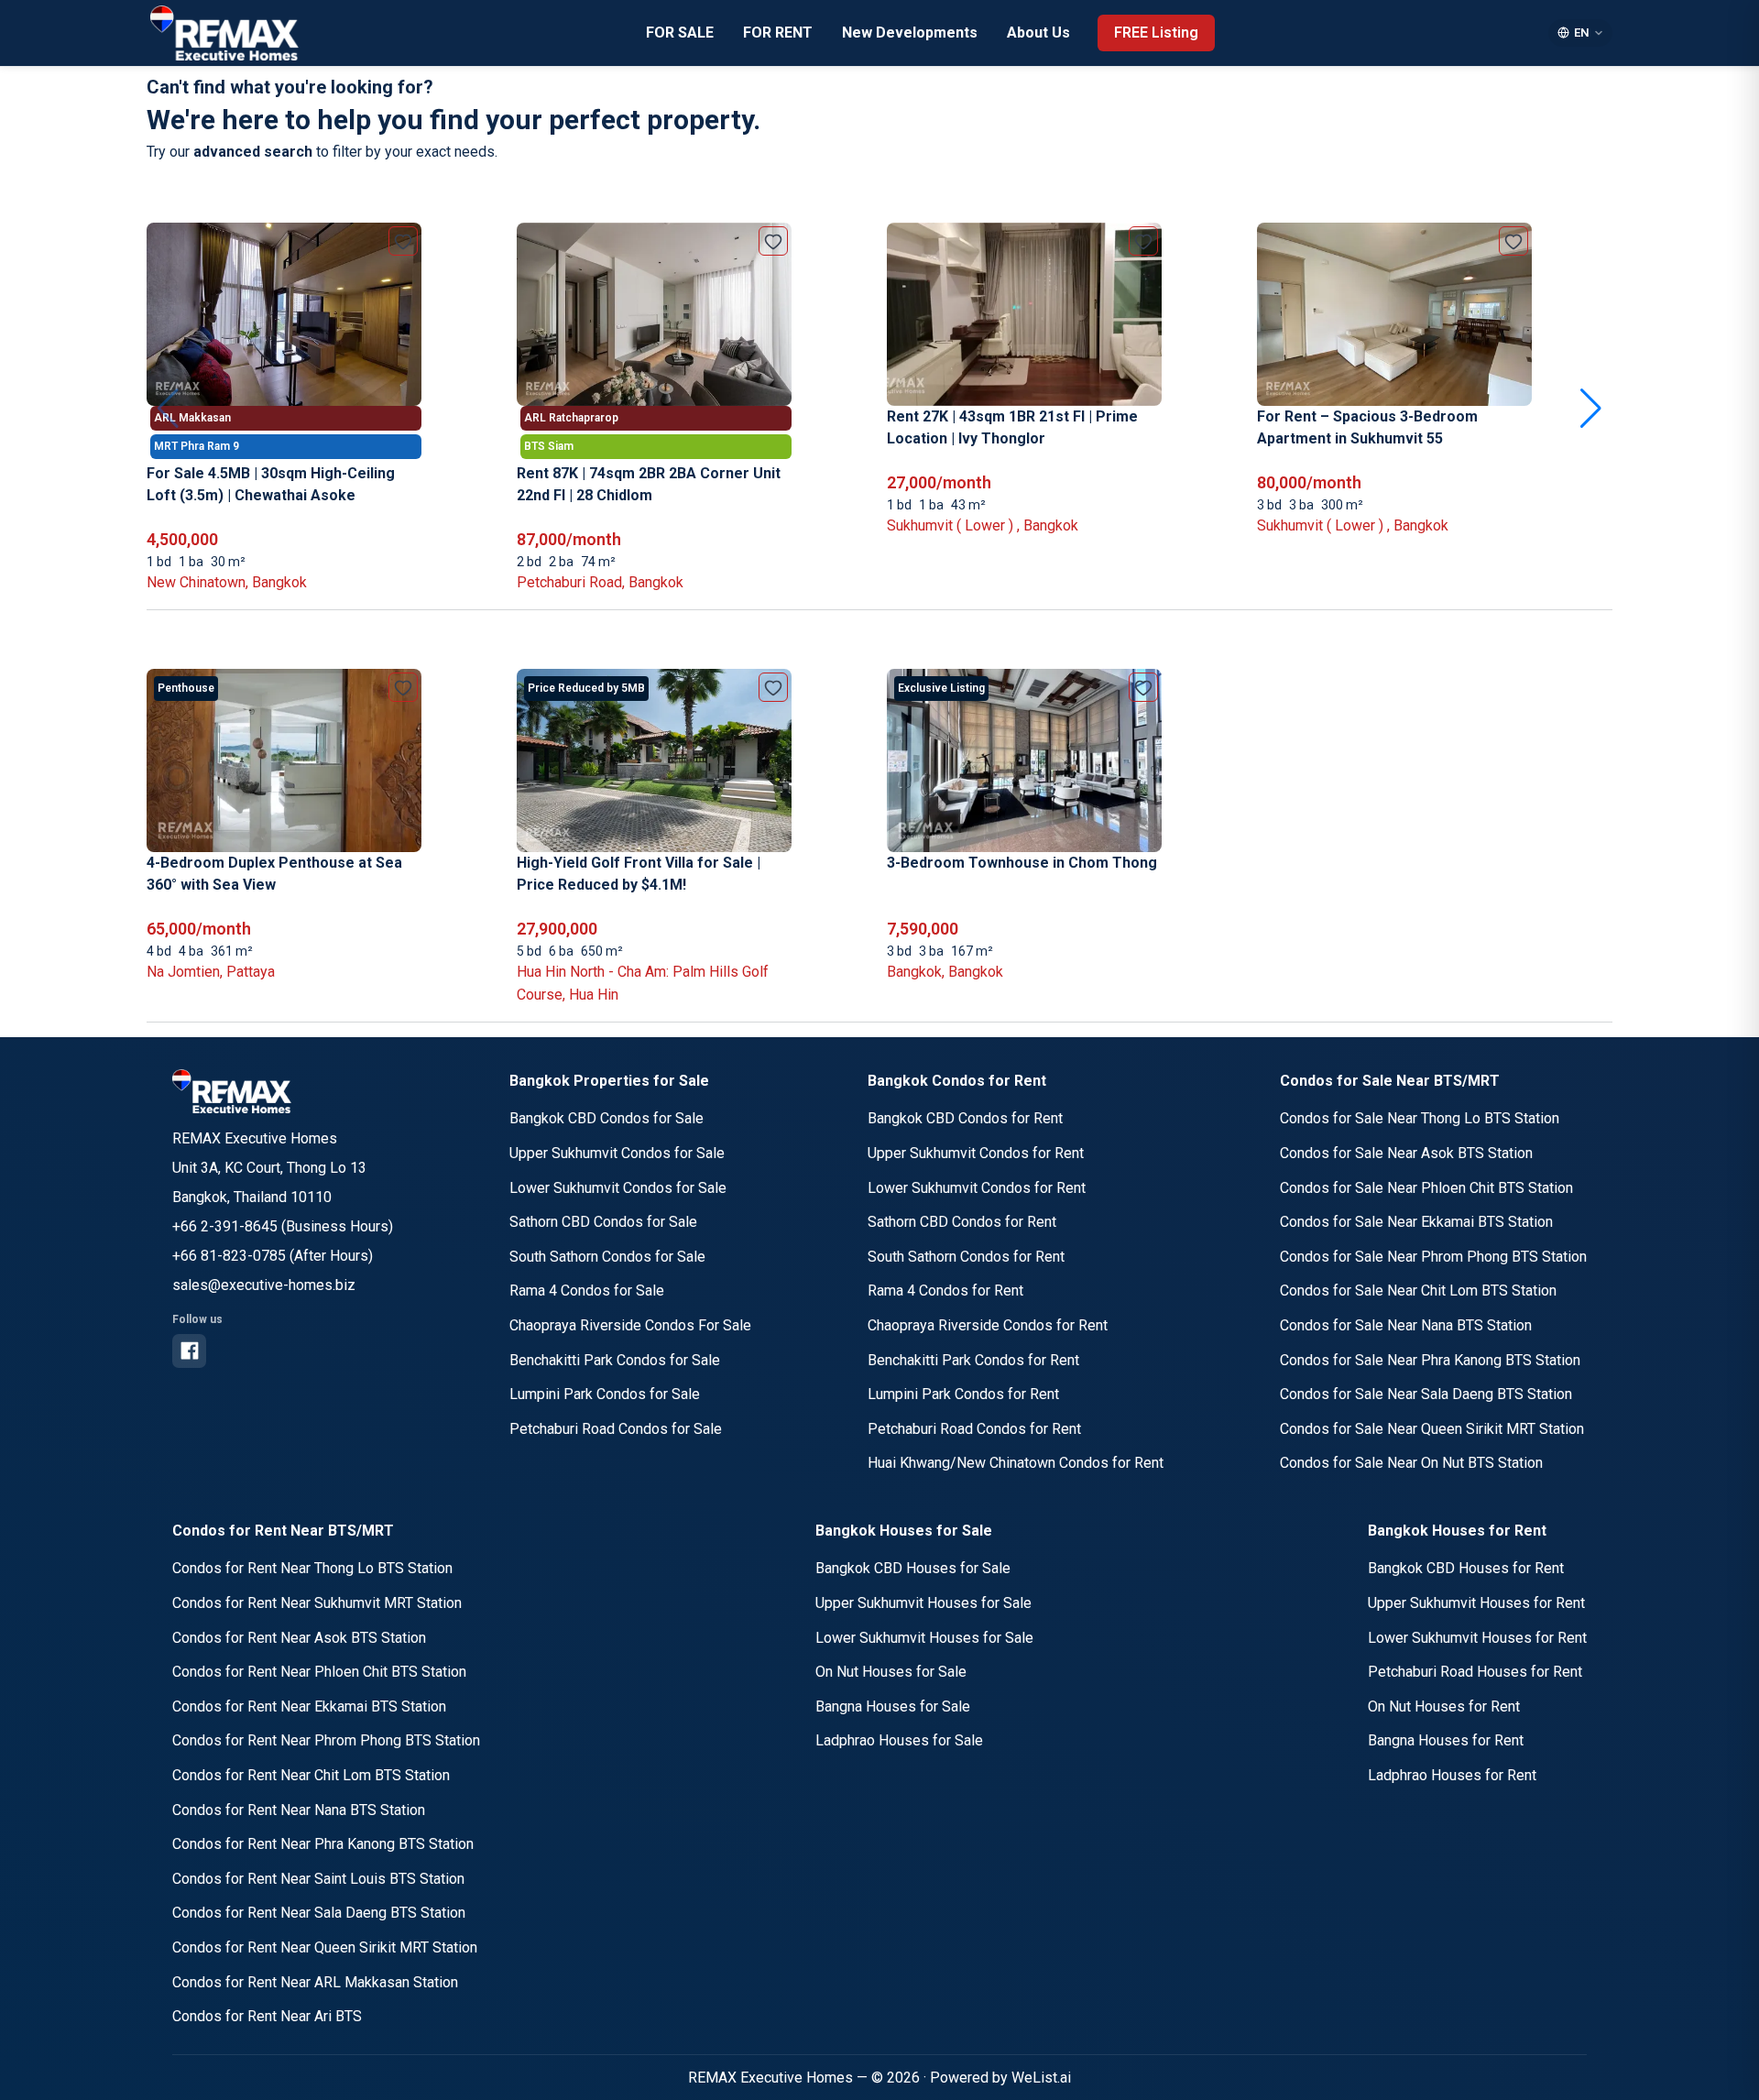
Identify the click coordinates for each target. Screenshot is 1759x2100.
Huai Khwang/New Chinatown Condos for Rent (1016, 1463)
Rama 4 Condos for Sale (587, 1291)
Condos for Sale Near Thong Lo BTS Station (1420, 1118)
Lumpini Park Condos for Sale (605, 1394)
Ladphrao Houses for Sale (899, 1740)
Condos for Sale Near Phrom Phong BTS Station (1433, 1257)
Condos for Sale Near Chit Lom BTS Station (1418, 1291)
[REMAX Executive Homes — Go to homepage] (232, 1091)
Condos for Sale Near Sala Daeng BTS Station (1426, 1394)
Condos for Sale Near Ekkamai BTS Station (1416, 1222)
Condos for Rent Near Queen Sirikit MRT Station (325, 1947)
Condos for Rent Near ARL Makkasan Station (315, 1982)
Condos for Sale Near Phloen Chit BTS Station (1426, 1188)
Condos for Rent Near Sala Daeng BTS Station (319, 1913)
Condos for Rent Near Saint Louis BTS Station (318, 1879)
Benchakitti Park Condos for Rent (973, 1360)
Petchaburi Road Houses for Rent (1475, 1672)
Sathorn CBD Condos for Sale (603, 1222)
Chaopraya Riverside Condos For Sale (630, 1325)
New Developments (910, 33)
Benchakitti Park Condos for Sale (615, 1360)
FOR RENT (778, 33)
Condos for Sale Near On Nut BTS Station (1411, 1463)
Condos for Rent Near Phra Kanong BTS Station (323, 1844)
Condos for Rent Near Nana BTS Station (299, 1810)
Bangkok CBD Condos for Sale (606, 1118)
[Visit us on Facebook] (189, 1351)
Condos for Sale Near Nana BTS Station (1406, 1325)
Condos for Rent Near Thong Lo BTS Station (312, 1568)
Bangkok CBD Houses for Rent (1466, 1568)
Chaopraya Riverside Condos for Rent (988, 1325)
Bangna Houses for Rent (1446, 1740)
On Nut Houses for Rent (1444, 1706)
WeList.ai (1041, 2078)
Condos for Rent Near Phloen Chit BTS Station (319, 1672)
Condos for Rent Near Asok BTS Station (299, 1638)
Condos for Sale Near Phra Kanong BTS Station (1430, 1360)
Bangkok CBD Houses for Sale (913, 1568)
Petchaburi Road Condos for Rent (974, 1429)
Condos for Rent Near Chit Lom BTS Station (311, 1775)
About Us (1038, 33)
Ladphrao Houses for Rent (1452, 1775)
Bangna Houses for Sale (893, 1706)
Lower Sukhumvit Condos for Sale (618, 1188)
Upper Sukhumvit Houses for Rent (1476, 1603)
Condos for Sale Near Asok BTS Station (1406, 1153)
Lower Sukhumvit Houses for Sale (924, 1638)
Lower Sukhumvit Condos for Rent (977, 1188)
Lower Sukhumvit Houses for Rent (1477, 1638)
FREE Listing (1156, 33)
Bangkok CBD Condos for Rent (965, 1118)
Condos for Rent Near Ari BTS (267, 2016)
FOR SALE (680, 33)
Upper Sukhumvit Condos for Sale (617, 1153)
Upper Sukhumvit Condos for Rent (976, 1153)
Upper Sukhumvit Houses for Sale (923, 1603)
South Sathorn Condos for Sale (607, 1257)
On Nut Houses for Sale (891, 1672)
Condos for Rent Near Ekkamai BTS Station (309, 1706)
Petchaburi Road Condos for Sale (616, 1429)
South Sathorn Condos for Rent (966, 1257)
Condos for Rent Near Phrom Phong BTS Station (326, 1740)
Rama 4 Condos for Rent (945, 1291)
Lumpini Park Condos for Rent (963, 1394)
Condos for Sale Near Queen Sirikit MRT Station (1432, 1429)
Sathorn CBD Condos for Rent (962, 1222)
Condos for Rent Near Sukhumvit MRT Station (317, 1603)
